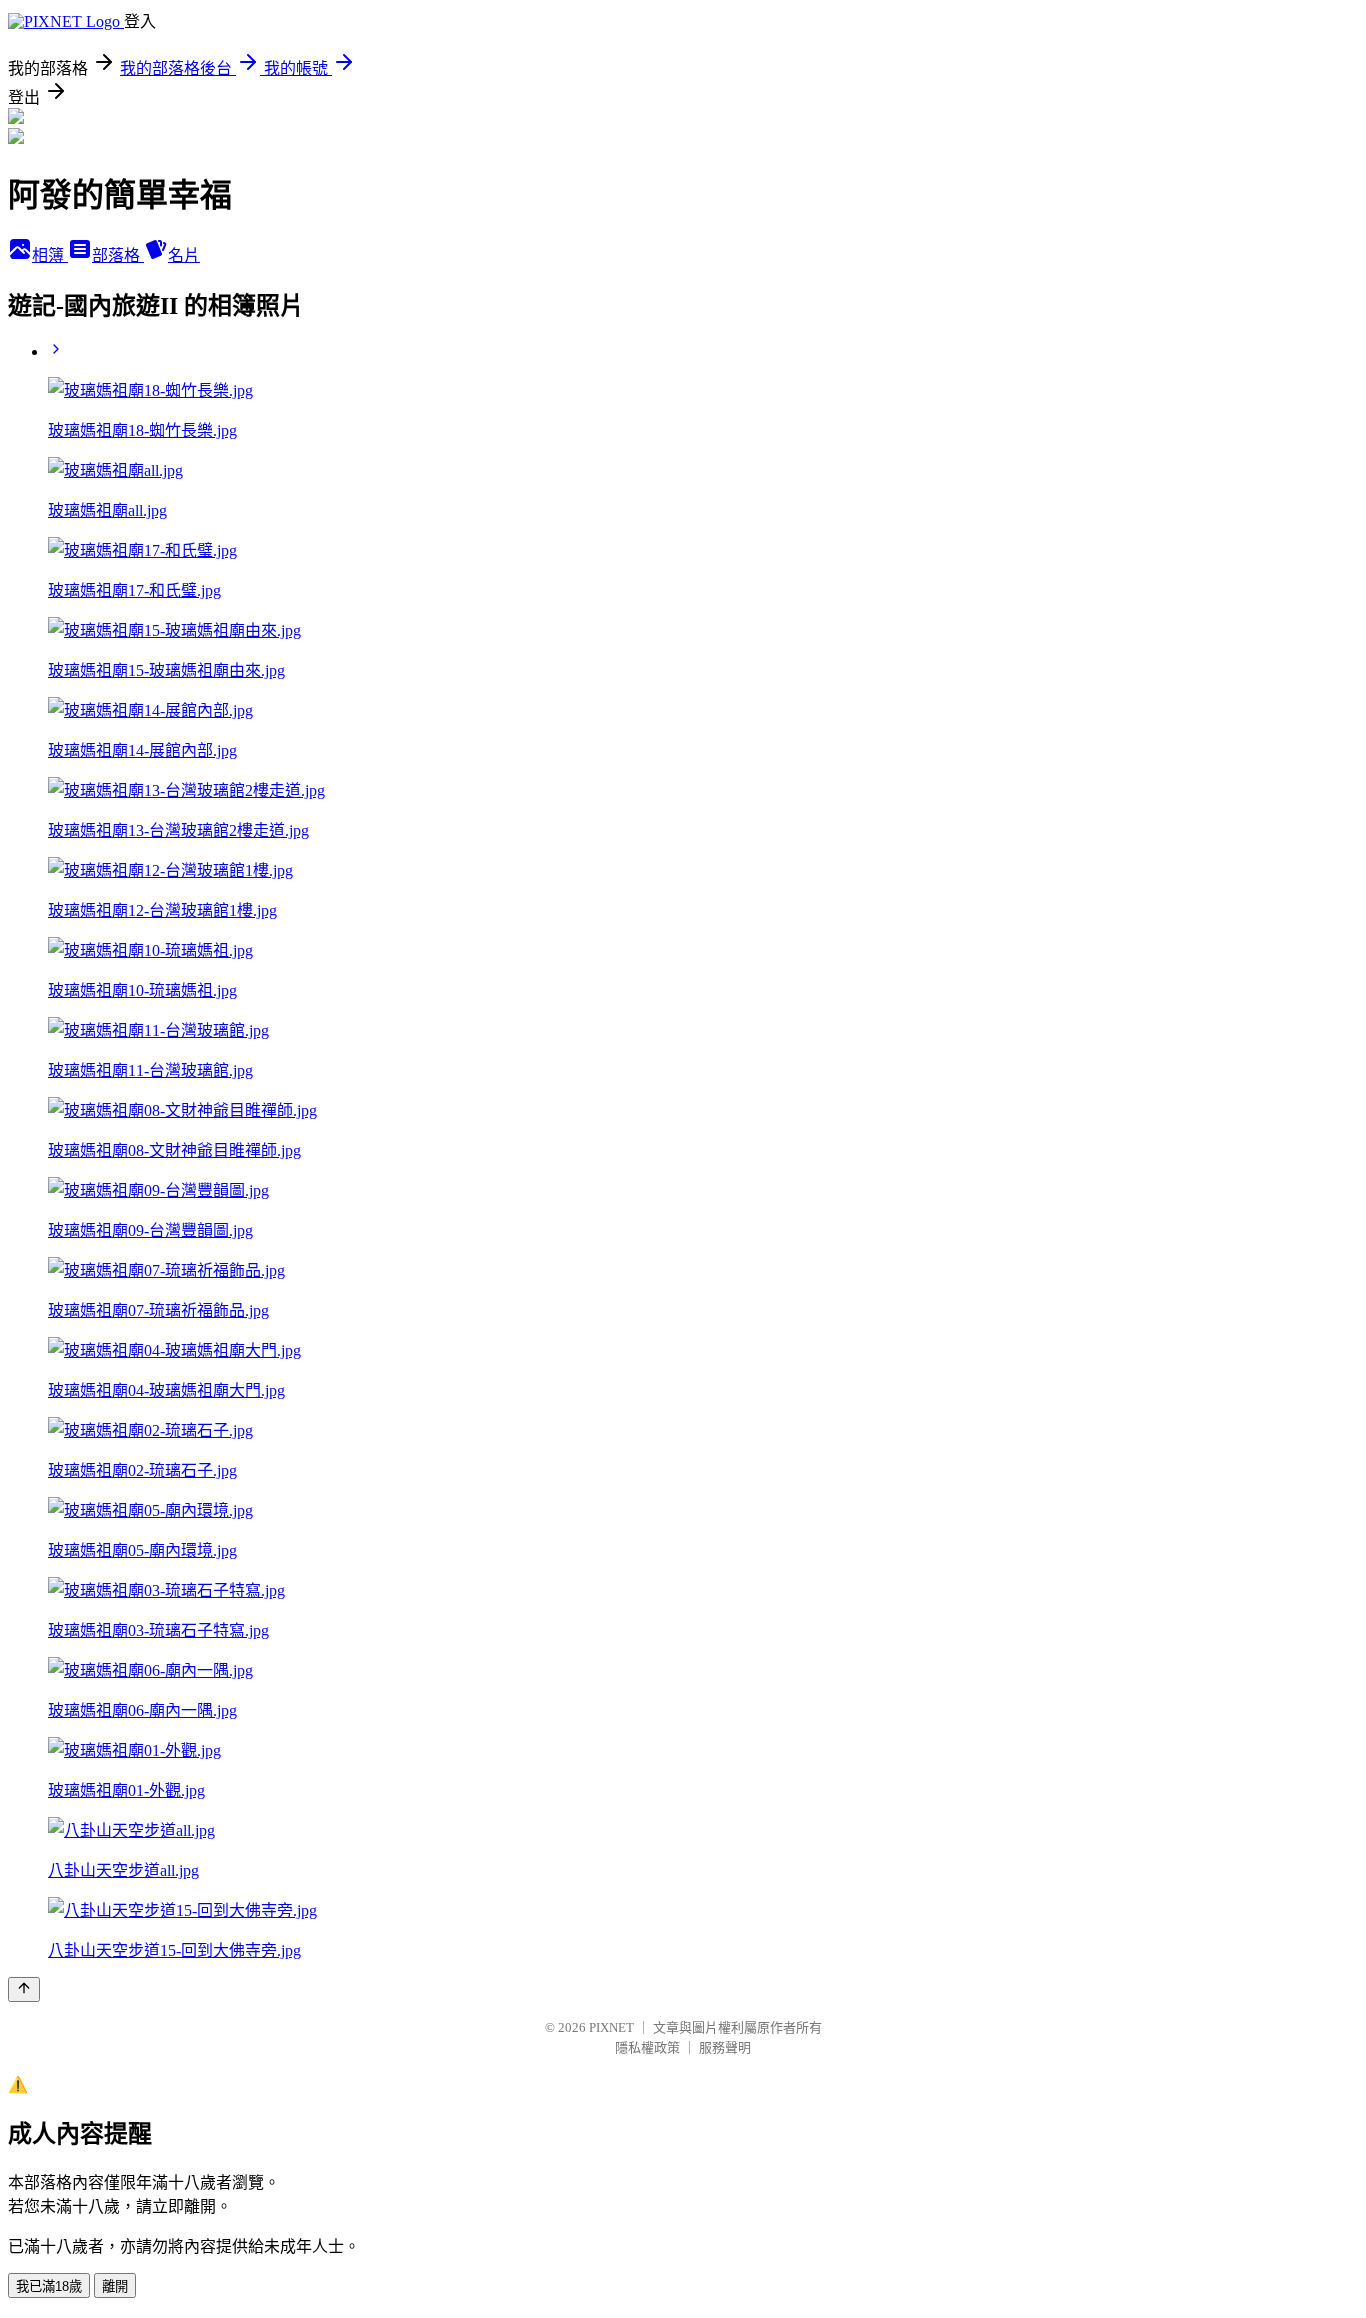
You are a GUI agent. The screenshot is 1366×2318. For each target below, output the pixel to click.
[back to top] (24, 1989)
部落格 (118, 255)
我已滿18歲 (49, 2286)
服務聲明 (725, 2047)
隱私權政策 (647, 2047)
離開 (115, 2286)
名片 (184, 255)
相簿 (50, 255)
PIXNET (611, 2027)
